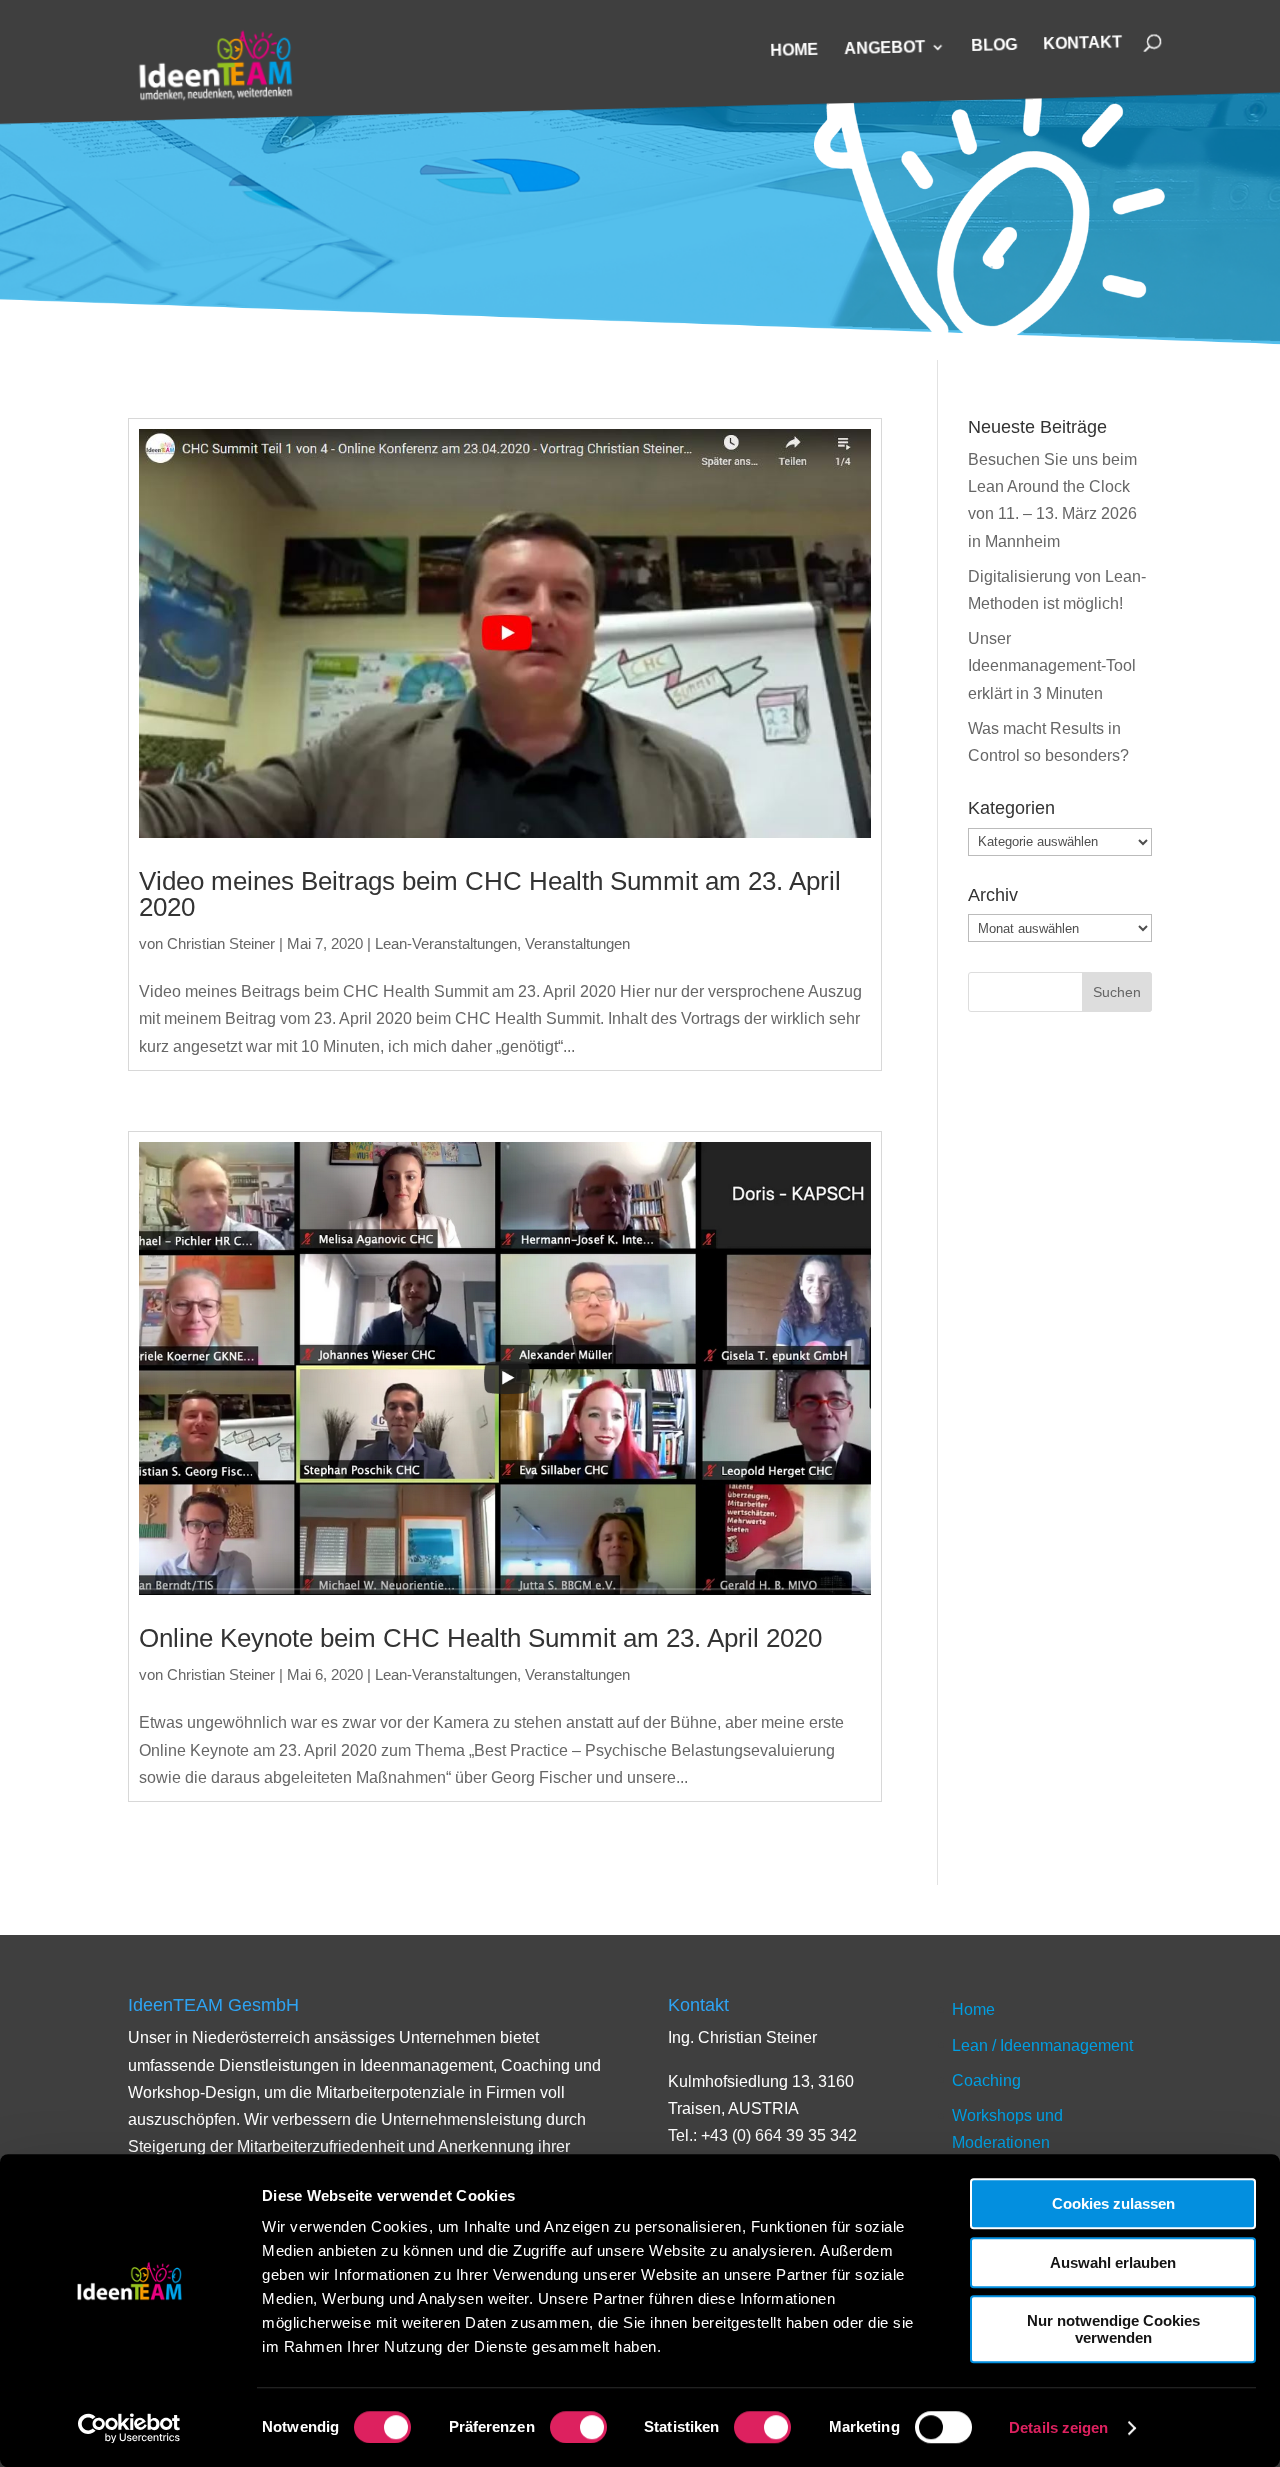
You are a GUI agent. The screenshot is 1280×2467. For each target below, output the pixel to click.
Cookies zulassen (1113, 2203)
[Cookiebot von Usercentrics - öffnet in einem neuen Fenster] (129, 2428)
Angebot (884, 48)
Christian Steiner (221, 943)
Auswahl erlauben (1113, 2262)
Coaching (986, 2080)
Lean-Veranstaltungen (446, 943)
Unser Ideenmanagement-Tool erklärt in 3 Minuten (1052, 665)
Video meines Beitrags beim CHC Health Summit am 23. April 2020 (490, 894)
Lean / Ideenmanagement (1042, 2045)
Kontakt (1082, 43)
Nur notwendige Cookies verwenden (1113, 2329)
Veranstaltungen (577, 943)
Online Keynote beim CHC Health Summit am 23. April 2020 (480, 1638)
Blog (994, 46)
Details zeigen (1058, 2427)
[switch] (578, 2427)
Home (794, 51)
